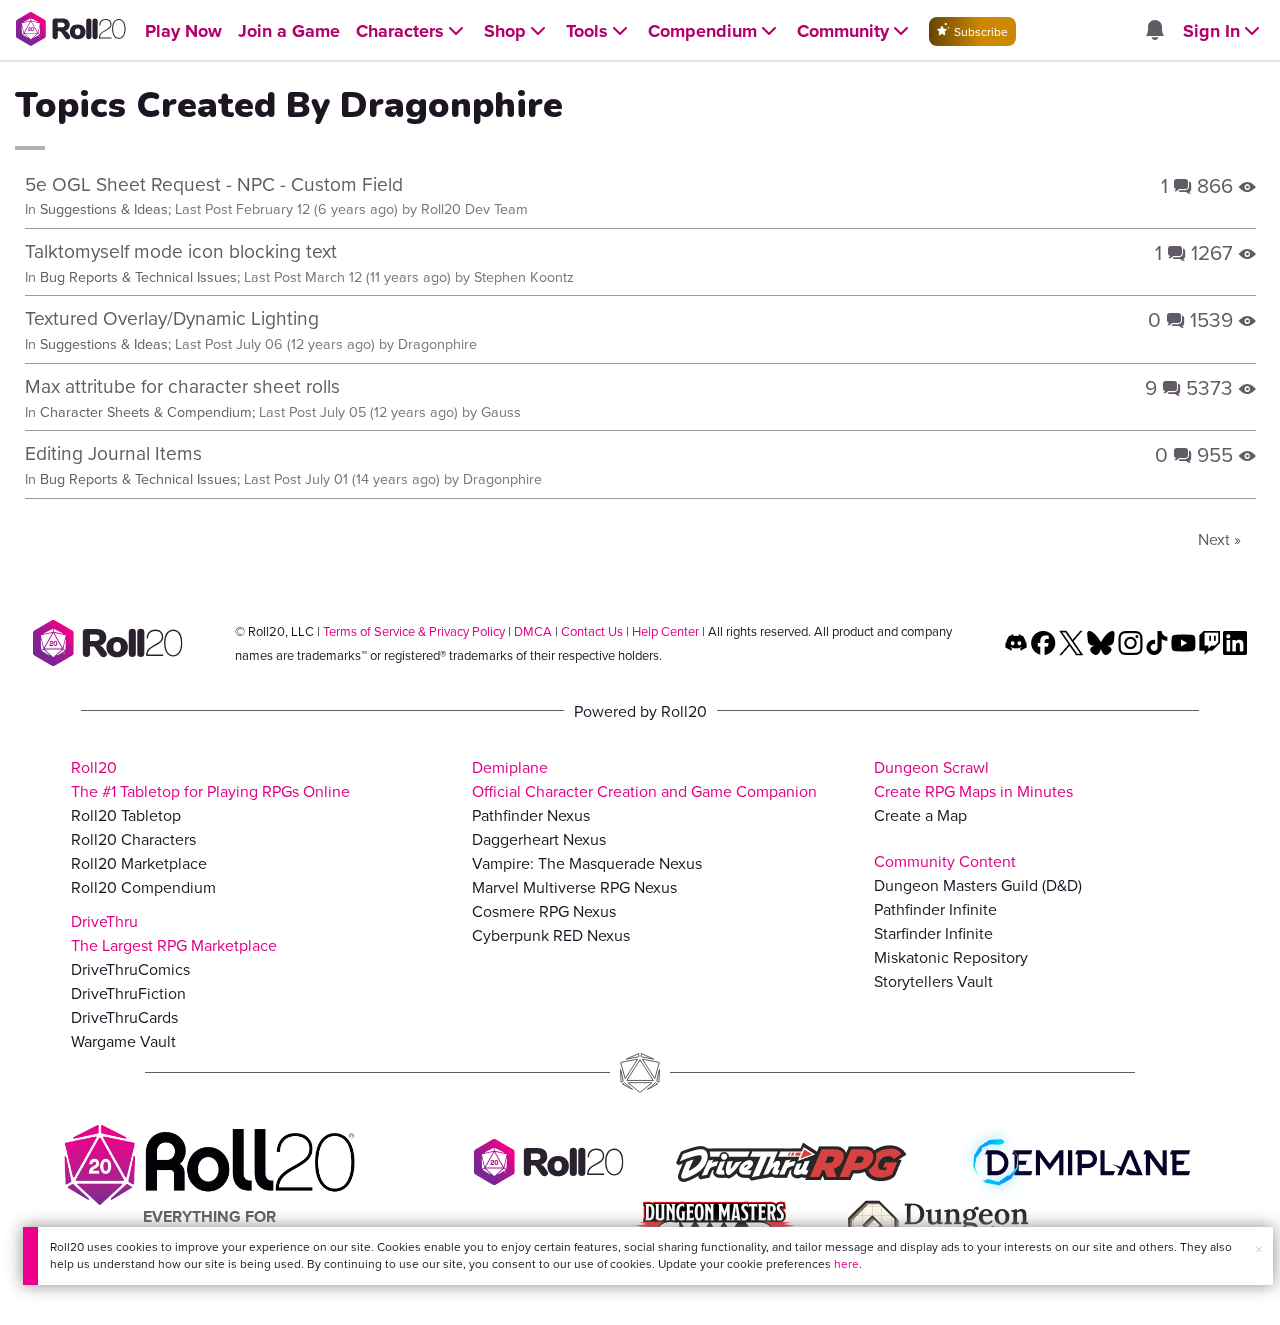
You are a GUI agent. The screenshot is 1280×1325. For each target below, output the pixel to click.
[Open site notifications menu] (1154, 31)
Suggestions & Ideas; (105, 208)
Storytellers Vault (933, 981)
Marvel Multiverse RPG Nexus (574, 887)
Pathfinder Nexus (531, 815)
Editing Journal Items (113, 452)
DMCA (533, 631)
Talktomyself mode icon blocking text (181, 250)
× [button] (1259, 1249)
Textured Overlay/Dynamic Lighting (172, 317)
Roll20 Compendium (143, 887)
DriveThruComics (130, 969)
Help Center (665, 631)
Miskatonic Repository (951, 957)
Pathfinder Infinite (935, 909)
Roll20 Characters (133, 839)
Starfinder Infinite (933, 933)
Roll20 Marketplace (139, 863)
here (846, 1263)
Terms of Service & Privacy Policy (414, 631)
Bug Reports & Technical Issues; (140, 276)
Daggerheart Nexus (539, 839)
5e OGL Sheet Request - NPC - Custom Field (214, 183)
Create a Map (920, 815)
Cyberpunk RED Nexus (551, 935)
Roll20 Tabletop (126, 815)
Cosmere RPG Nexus (544, 911)
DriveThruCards (124, 1017)
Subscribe (979, 31)
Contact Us (592, 631)
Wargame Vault (123, 1041)
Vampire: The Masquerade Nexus (587, 863)
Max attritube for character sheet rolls (182, 385)
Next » (1219, 539)
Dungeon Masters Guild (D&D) (978, 885)
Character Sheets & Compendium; (147, 411)
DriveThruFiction (128, 993)
